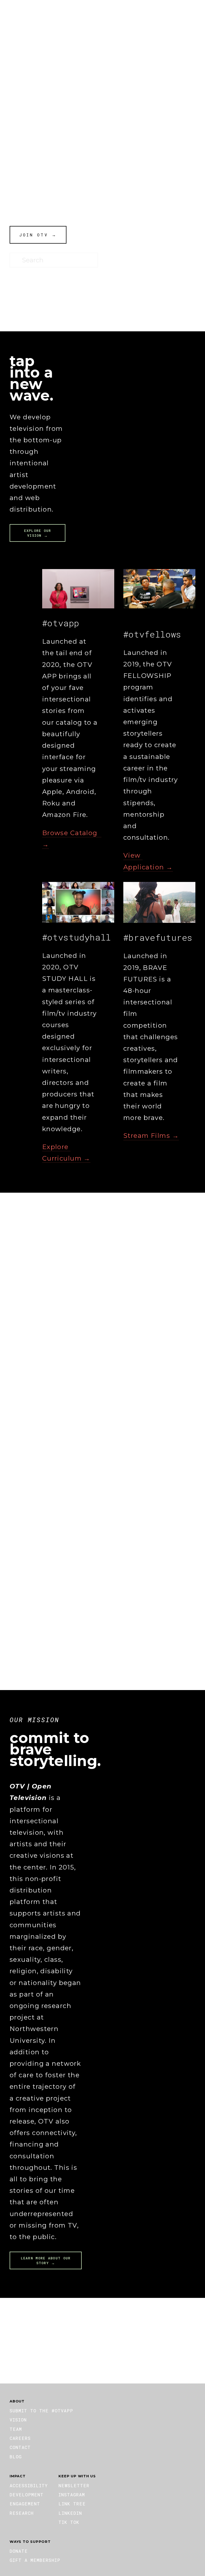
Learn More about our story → (46, 2260)
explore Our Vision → (38, 533)
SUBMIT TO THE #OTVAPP (41, 2411)
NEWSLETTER (74, 2485)
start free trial (102, 2341)
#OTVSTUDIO (80, 15)
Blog (16, 2457)
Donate (148, 15)
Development (27, 2495)
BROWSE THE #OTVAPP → (35, 1578)
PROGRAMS (117, 15)
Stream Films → (151, 1136)
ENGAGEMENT (25, 2504)
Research (22, 2513)
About (18, 15)
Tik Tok (69, 2522)
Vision (18, 2420)
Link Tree (72, 2504)
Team (16, 2429)
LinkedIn (70, 2513)
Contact (20, 2447)
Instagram (72, 2495)
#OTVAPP (45, 15)
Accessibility (29, 2485)
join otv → (38, 235)
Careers (20, 2438)
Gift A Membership (35, 2560)
